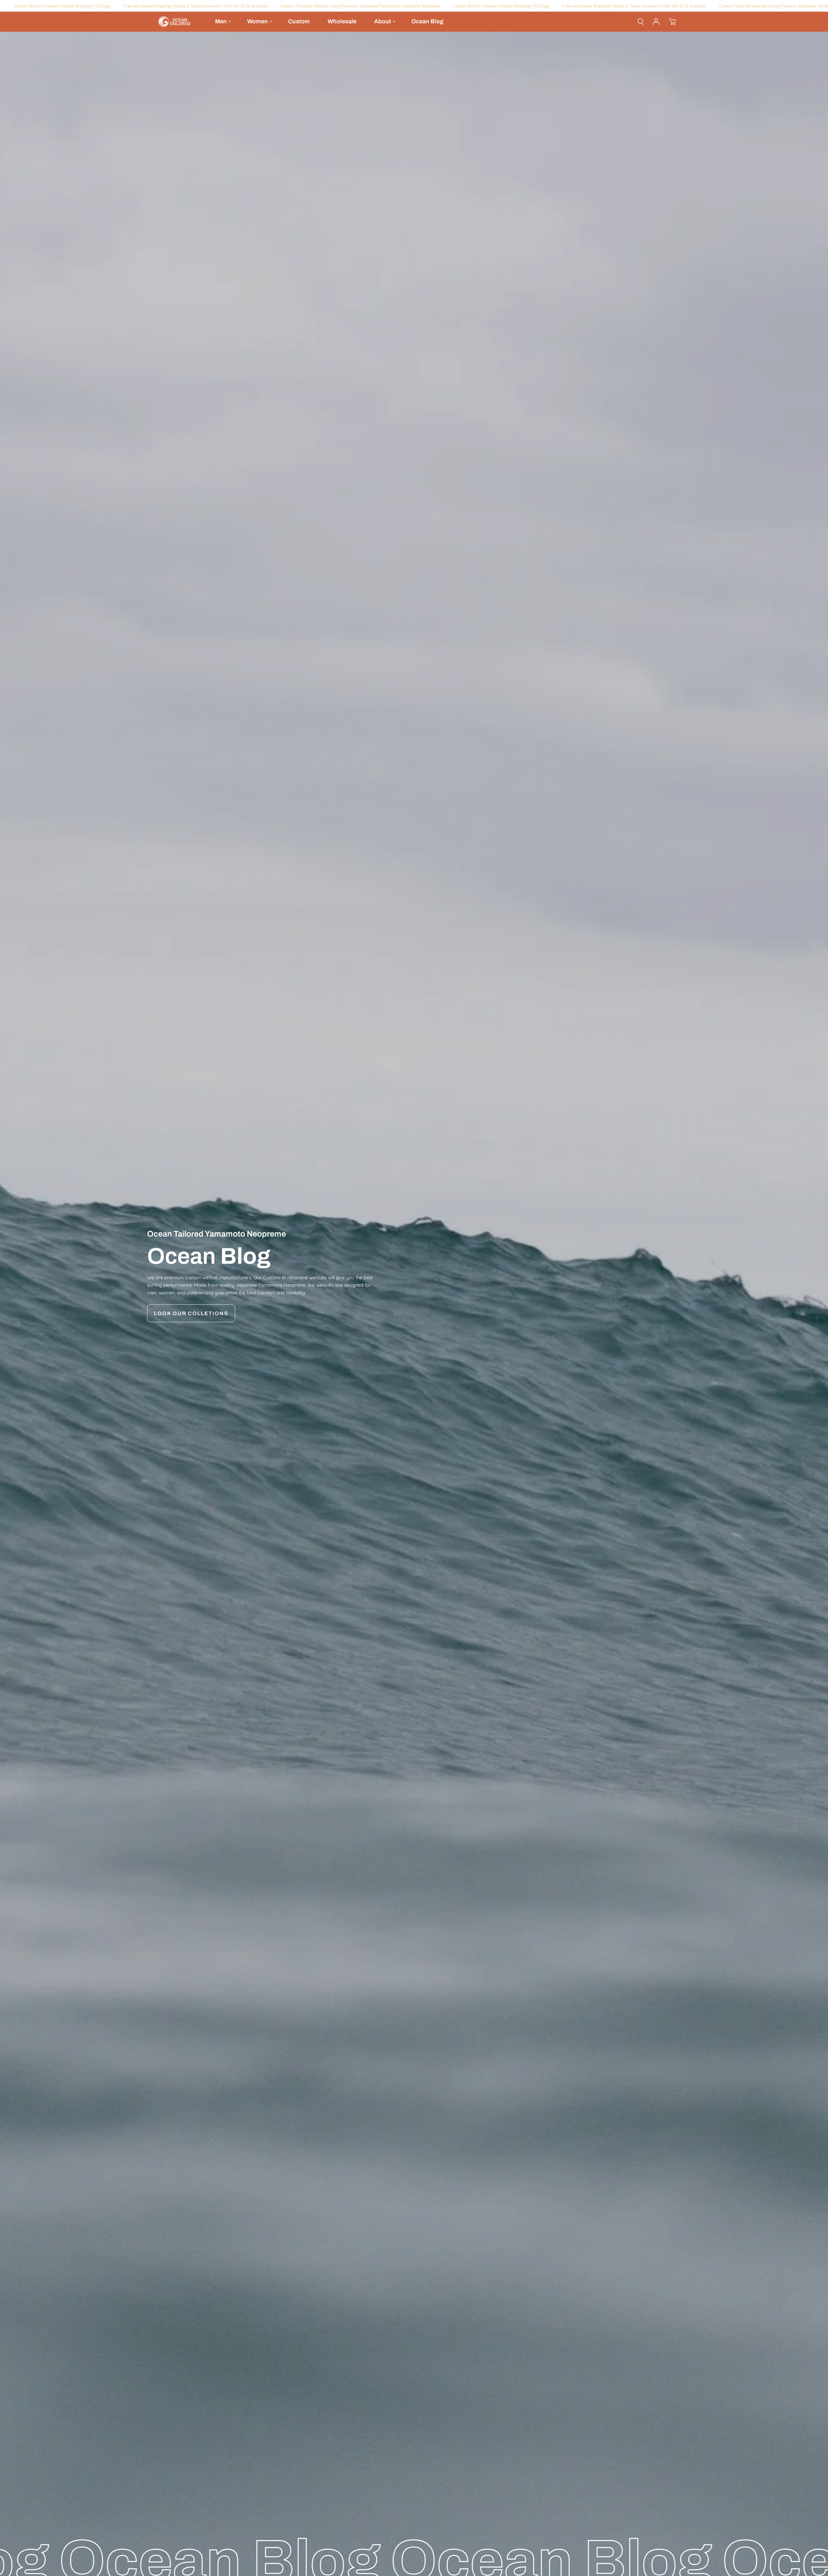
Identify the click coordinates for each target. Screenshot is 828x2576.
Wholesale (342, 21)
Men (221, 21)
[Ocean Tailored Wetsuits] (175, 22)
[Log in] (656, 22)
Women (257, 21)
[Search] (640, 22)
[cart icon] (672, 22)
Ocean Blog (427, 21)
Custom (299, 21)
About (383, 21)
